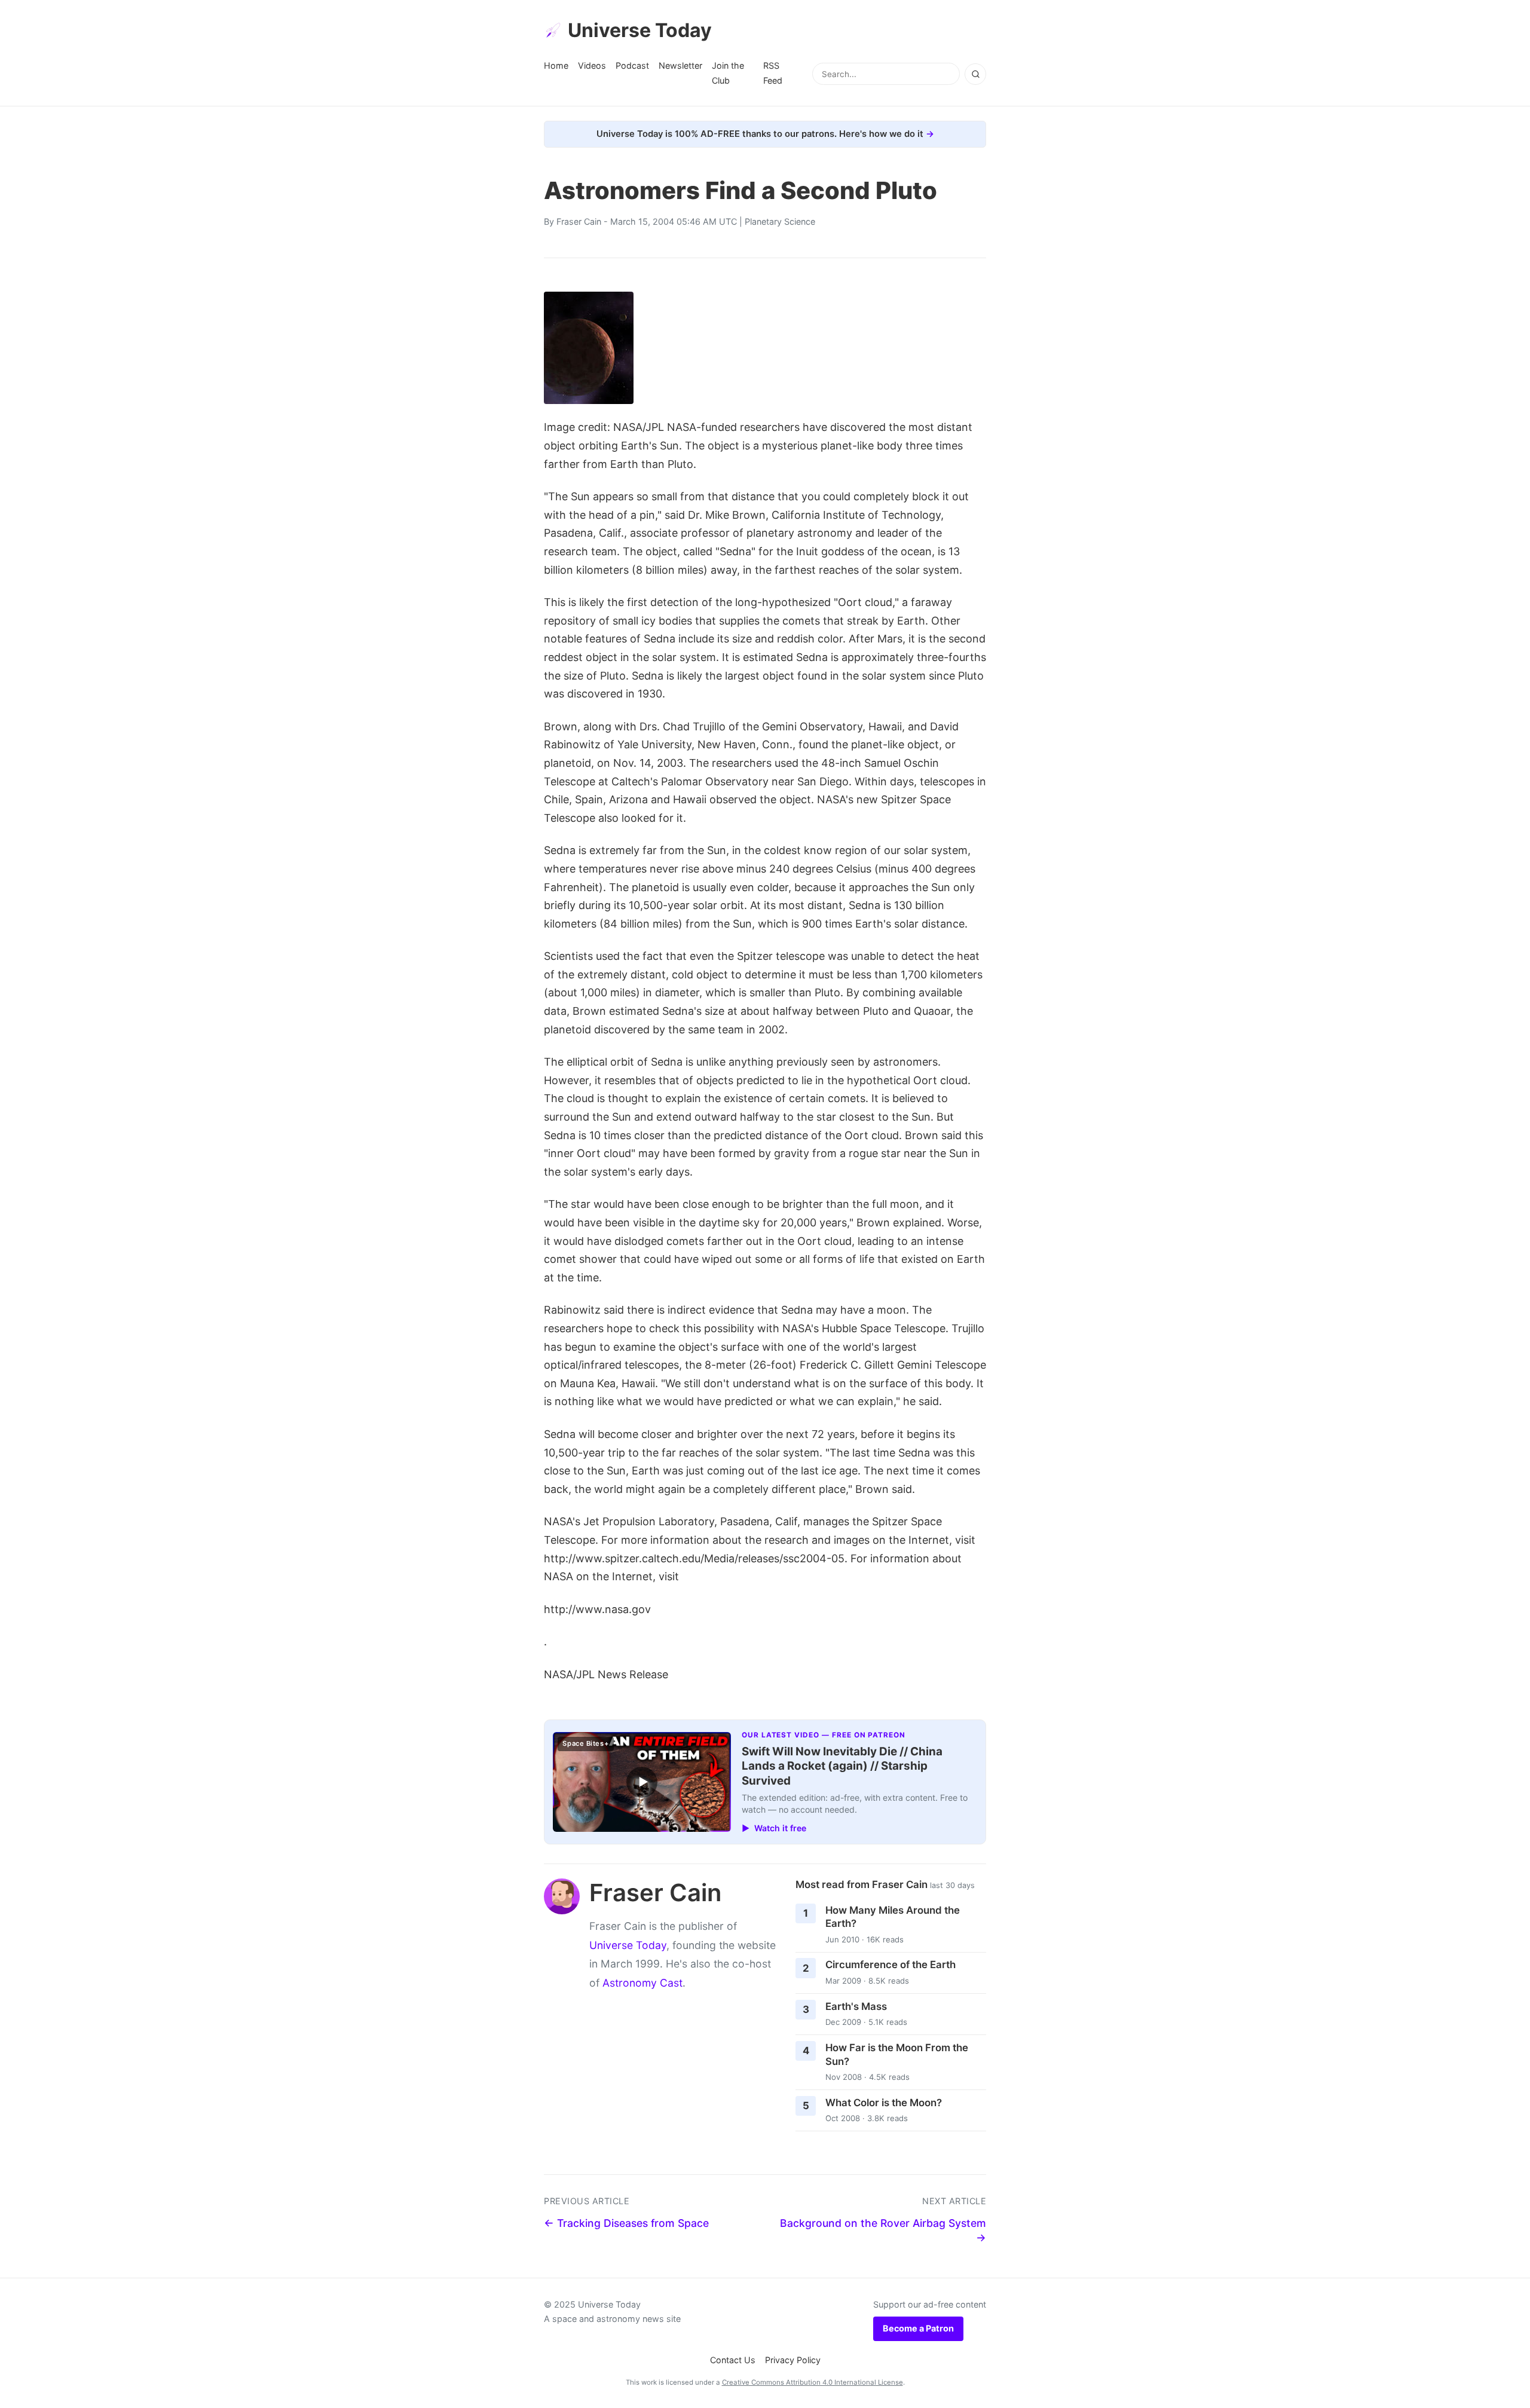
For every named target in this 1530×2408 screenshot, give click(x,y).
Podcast (632, 65)
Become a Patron (918, 2328)
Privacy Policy (793, 2360)
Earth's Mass (856, 2006)
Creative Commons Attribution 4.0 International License (813, 2382)
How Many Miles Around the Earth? (893, 1917)
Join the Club (728, 73)
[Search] (975, 74)
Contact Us (733, 2360)
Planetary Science (780, 221)
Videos (592, 65)
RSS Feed (773, 73)
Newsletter (680, 65)
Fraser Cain (579, 221)
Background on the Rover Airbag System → (883, 2230)
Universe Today (640, 30)
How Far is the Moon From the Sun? (897, 2054)
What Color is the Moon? (884, 2103)
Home (556, 65)
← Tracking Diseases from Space (626, 2223)
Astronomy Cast (642, 1983)
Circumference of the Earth (891, 1965)
